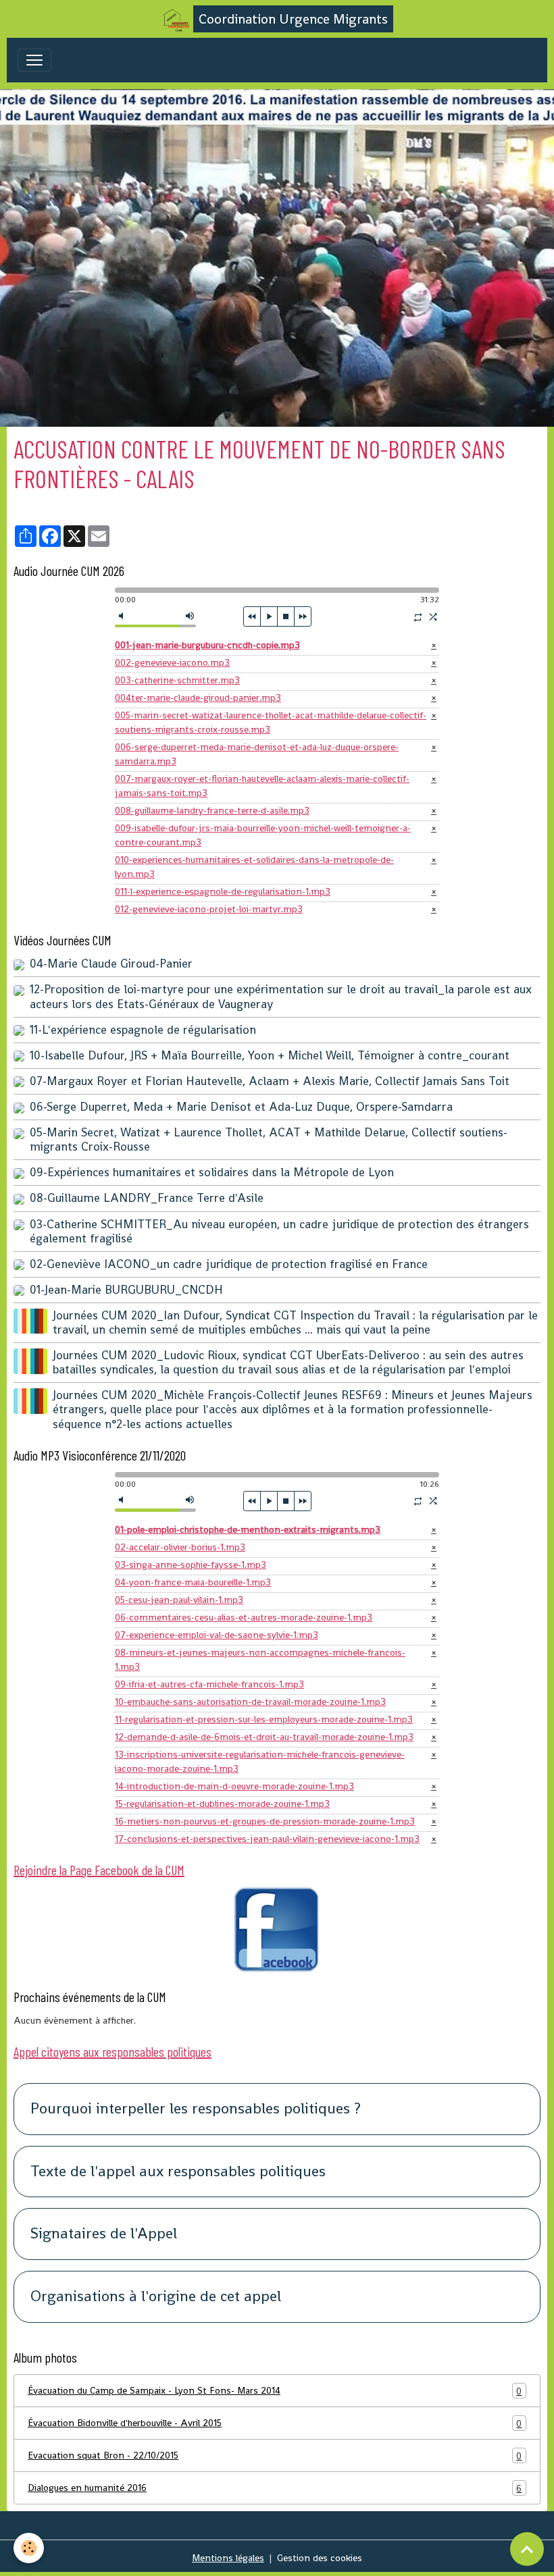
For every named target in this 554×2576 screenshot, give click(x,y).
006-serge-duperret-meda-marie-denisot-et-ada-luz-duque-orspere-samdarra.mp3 (257, 754)
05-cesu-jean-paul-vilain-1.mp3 (179, 1600)
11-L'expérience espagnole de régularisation (143, 1030)
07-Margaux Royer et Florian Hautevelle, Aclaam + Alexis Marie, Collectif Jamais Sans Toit (270, 1081)
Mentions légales (228, 2558)
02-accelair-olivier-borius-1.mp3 (180, 1547)
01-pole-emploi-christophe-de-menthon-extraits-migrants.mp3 (248, 1529)
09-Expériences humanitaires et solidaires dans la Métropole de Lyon (212, 1172)
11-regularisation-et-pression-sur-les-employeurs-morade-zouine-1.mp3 (264, 1719)
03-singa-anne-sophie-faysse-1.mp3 (191, 1565)
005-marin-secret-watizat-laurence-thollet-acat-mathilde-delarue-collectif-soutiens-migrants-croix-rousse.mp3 (271, 722)
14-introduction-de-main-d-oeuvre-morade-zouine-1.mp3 (234, 1786)
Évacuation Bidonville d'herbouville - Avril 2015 (275, 2423)
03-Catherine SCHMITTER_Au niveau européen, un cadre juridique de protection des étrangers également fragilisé (279, 1231)
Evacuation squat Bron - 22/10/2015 (275, 2455)
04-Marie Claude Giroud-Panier (111, 964)
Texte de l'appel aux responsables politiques (178, 2172)
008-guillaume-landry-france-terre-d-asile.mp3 (212, 810)
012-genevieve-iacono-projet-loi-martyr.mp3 (209, 909)
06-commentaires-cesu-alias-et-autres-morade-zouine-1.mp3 (244, 1617)
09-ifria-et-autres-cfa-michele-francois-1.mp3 (209, 1684)
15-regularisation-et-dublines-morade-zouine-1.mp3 (222, 1804)
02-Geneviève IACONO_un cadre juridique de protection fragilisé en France (229, 1264)
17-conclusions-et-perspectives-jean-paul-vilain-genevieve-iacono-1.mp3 (267, 1839)
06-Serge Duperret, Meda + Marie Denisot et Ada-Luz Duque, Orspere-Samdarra (241, 1107)
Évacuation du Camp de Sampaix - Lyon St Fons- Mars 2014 (275, 2391)
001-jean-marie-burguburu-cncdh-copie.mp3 (207, 645)
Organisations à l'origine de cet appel (156, 2297)
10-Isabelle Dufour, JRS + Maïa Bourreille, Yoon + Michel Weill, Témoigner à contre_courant (270, 1055)
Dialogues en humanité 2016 (275, 2488)
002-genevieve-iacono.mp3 (172, 662)
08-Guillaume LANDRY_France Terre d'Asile (147, 1198)
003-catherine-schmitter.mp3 (177, 680)
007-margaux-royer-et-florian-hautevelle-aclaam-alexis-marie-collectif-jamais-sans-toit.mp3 (262, 786)
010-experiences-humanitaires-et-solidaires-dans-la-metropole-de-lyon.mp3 (254, 867)
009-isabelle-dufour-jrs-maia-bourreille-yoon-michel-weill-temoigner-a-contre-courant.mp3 (263, 835)
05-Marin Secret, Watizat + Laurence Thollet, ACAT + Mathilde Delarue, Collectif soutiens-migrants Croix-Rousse (269, 1139)
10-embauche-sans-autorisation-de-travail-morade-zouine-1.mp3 (250, 1702)
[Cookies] (29, 2548)
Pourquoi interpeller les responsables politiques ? (196, 2109)
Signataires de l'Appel (104, 2234)
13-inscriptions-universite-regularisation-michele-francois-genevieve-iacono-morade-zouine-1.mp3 (260, 1761)
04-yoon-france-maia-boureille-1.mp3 (193, 1582)
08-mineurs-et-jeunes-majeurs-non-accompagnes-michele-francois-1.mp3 (260, 1659)
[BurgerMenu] (34, 60)
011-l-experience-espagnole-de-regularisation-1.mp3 (223, 891)
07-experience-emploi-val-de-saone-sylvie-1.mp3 (217, 1635)
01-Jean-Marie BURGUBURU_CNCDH (126, 1290)
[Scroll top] (527, 2549)
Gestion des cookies (320, 2558)
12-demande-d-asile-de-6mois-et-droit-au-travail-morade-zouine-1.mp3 (264, 1737)
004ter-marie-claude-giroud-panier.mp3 (198, 698)
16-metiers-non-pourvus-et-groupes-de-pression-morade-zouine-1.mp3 (265, 1821)
